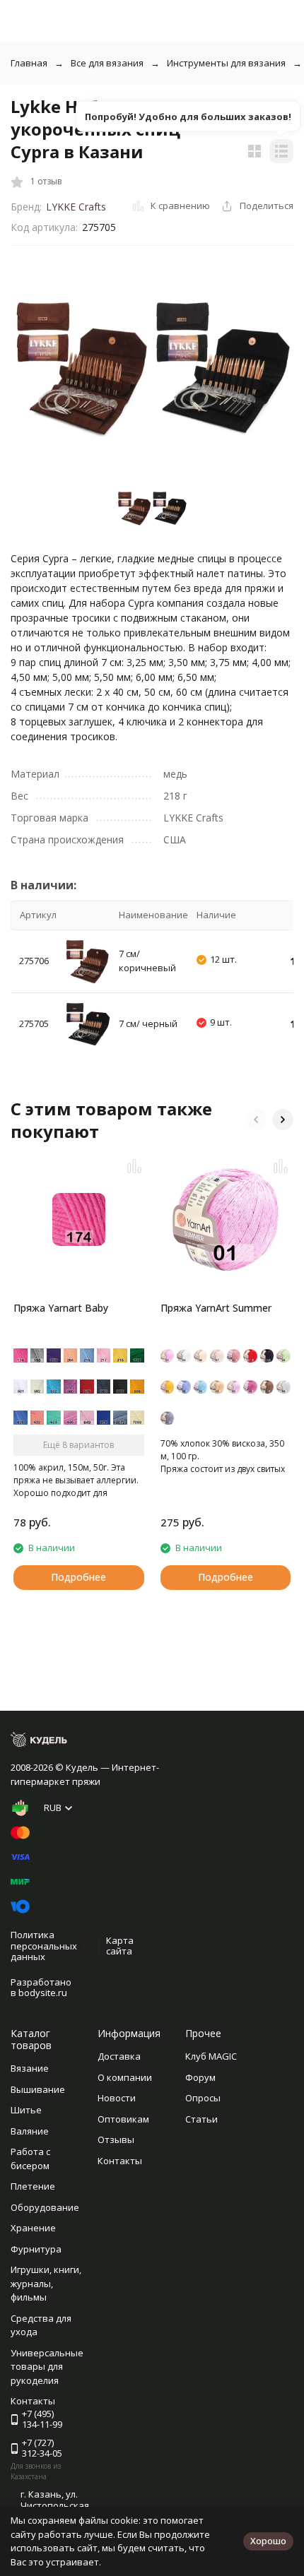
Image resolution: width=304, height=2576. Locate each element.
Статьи (201, 2119)
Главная (29, 63)
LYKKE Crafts (76, 207)
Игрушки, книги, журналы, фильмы (46, 2283)
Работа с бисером (30, 2159)
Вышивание (38, 2089)
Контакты (120, 2161)
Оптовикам (123, 2119)
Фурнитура (36, 2249)
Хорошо (268, 2541)
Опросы (203, 2098)
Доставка (119, 2056)
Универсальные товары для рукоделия (47, 2367)
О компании (125, 2077)
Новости (117, 2098)
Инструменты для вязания (226, 63)
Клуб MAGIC (211, 2056)
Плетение (33, 2186)
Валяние (30, 2131)
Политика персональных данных (44, 1946)
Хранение (33, 2228)
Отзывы (116, 2139)
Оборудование (45, 2207)
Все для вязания (107, 63)
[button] (256, 1120)
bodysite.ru (43, 1993)
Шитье (26, 2110)
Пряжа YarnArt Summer (216, 1308)
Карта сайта (120, 1946)
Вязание (30, 2068)
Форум (200, 2077)
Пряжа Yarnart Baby (61, 1308)
